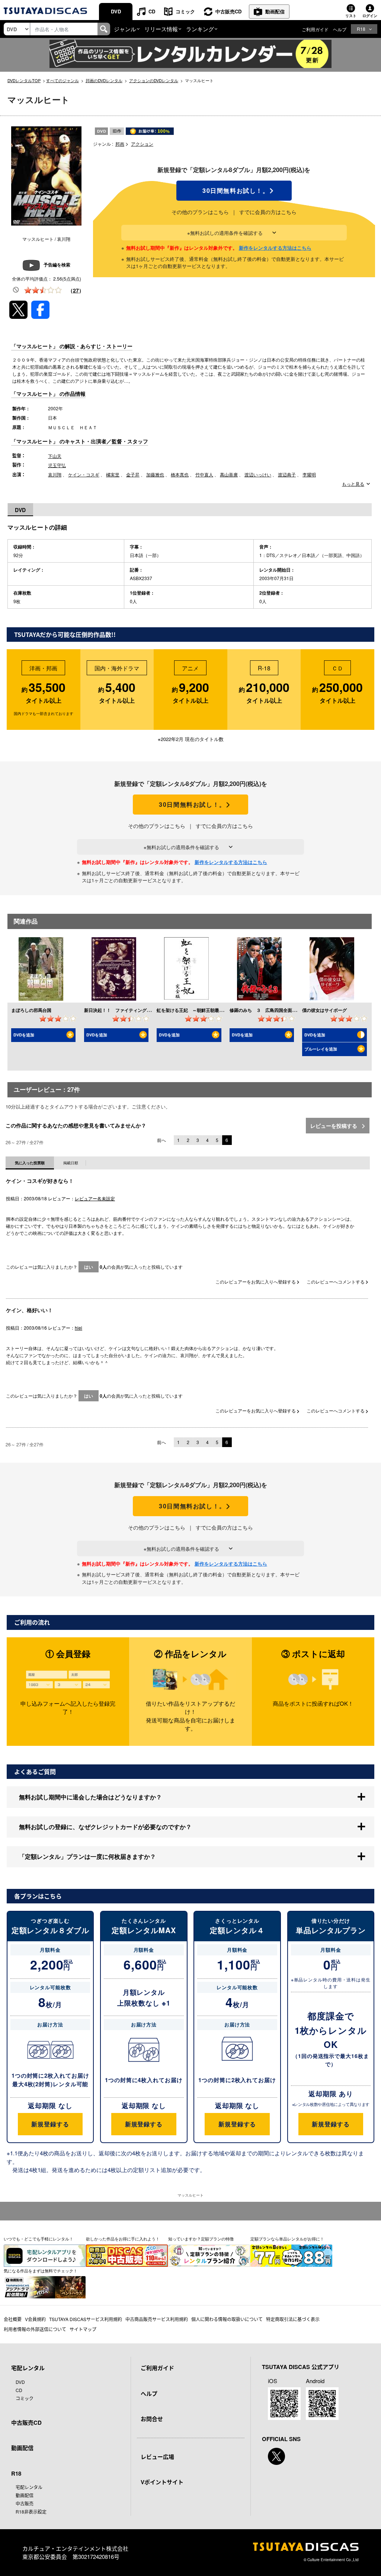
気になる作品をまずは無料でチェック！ (41, 2271)
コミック (185, 11)
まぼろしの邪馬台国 (31, 1010)
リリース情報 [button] (161, 29)
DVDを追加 (24, 1035)
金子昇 (133, 474)
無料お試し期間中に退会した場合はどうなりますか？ (90, 1797)
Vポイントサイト (162, 2482)
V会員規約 (35, 2319)
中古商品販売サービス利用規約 (157, 2319)
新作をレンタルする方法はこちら (275, 248)
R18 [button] (361, 29)
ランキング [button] (200, 29)
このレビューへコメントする (336, 1281)
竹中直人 (204, 474)
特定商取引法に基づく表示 (293, 2319)
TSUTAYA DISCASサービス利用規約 (86, 2319)
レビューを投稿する (334, 1126)
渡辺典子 (287, 474)
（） (76, 290)
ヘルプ (340, 29)
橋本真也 (180, 474)
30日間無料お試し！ (234, 191)
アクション (142, 144)
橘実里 (113, 474)
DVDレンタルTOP (24, 80)
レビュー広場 (157, 2457)
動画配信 (275, 11)
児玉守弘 (57, 465)
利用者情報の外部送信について (35, 2329)
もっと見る (353, 484)
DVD (116, 11)
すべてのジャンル (63, 80)
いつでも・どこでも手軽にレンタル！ (39, 2239)
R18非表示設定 (31, 2512)
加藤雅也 (155, 474)
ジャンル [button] (125, 29)
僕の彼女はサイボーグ (324, 1010)
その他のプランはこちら (200, 212)
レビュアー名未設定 (95, 1198)
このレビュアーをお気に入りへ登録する (256, 1281)
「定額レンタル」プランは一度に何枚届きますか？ (87, 1856)
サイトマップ (83, 2329)
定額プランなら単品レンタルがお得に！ (287, 2239)
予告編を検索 (57, 265)
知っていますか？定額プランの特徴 (201, 2239)
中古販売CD (228, 11)
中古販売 (25, 2503)
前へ (161, 1140)
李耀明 (309, 474)
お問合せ (152, 2419)
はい (89, 1267)
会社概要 (13, 2319)
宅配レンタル (29, 2487)
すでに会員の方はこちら (268, 212)
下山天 (55, 456)
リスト (351, 16)
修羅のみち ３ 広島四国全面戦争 (265, 1010)
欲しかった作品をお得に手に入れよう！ (123, 2239)
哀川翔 (55, 474)
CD (152, 11)
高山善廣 (229, 474)
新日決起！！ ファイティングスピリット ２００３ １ (142, 1010)
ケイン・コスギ (84, 474)
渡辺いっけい (258, 474)
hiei (79, 1328)
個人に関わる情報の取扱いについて (227, 2319)
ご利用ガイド (315, 29)
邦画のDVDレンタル (104, 80)
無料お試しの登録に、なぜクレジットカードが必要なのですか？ (105, 1827)
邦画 (120, 144)
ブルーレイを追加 (321, 1049)
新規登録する (50, 2124)
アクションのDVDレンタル (154, 80)
